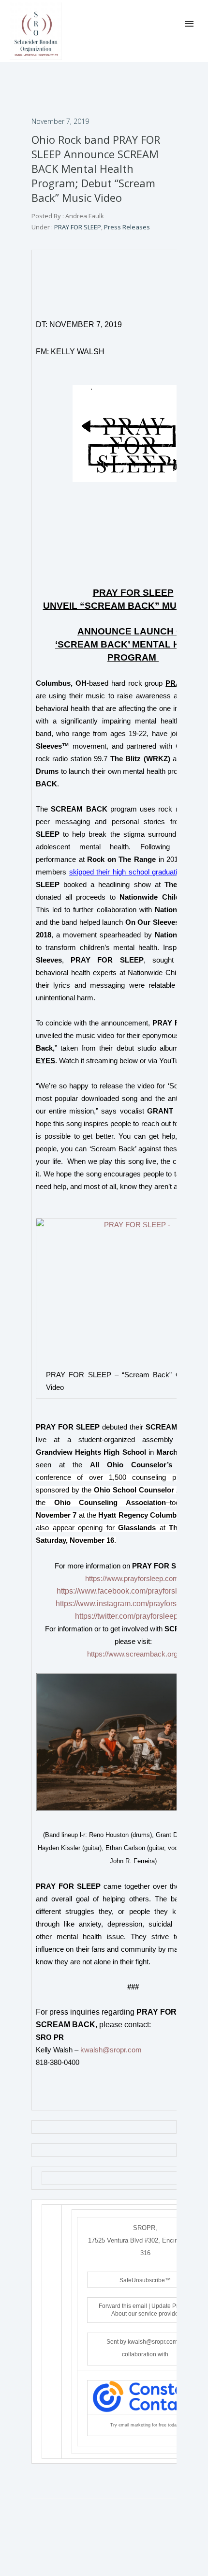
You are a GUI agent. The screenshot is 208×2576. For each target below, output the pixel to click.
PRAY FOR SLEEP (77, 227)
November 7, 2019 (60, 121)
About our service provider (146, 2314)
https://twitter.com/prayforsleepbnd (133, 1616)
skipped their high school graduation (127, 872)
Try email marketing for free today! (145, 2425)
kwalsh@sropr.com (111, 2050)
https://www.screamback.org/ (133, 1654)
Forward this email (123, 2306)
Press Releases (127, 227)
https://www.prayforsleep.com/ (133, 1579)
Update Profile (170, 2306)
